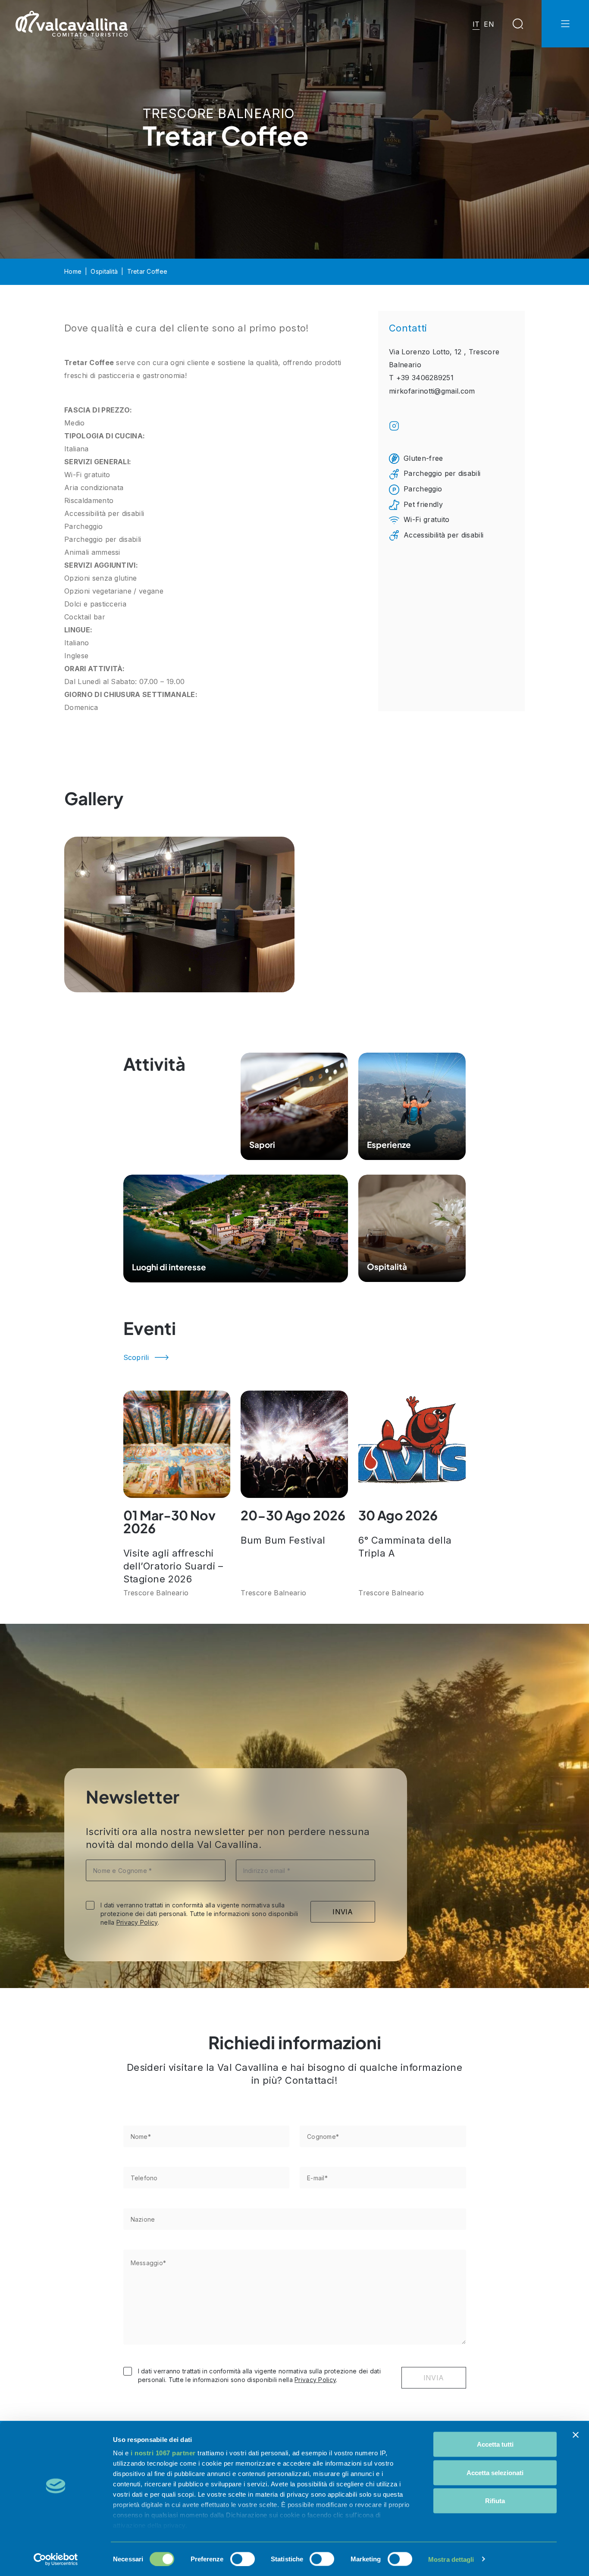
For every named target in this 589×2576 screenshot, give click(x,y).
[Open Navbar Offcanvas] (565, 24)
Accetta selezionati (495, 2472)
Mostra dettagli (451, 2559)
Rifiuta (495, 2501)
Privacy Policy (137, 1922)
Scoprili (136, 1357)
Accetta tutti (495, 2444)
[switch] (243, 2559)
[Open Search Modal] (518, 24)
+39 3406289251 (425, 378)
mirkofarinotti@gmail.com (432, 391)
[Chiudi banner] (576, 2435)
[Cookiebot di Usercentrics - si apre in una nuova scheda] (56, 2559)
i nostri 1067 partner (163, 2453)
